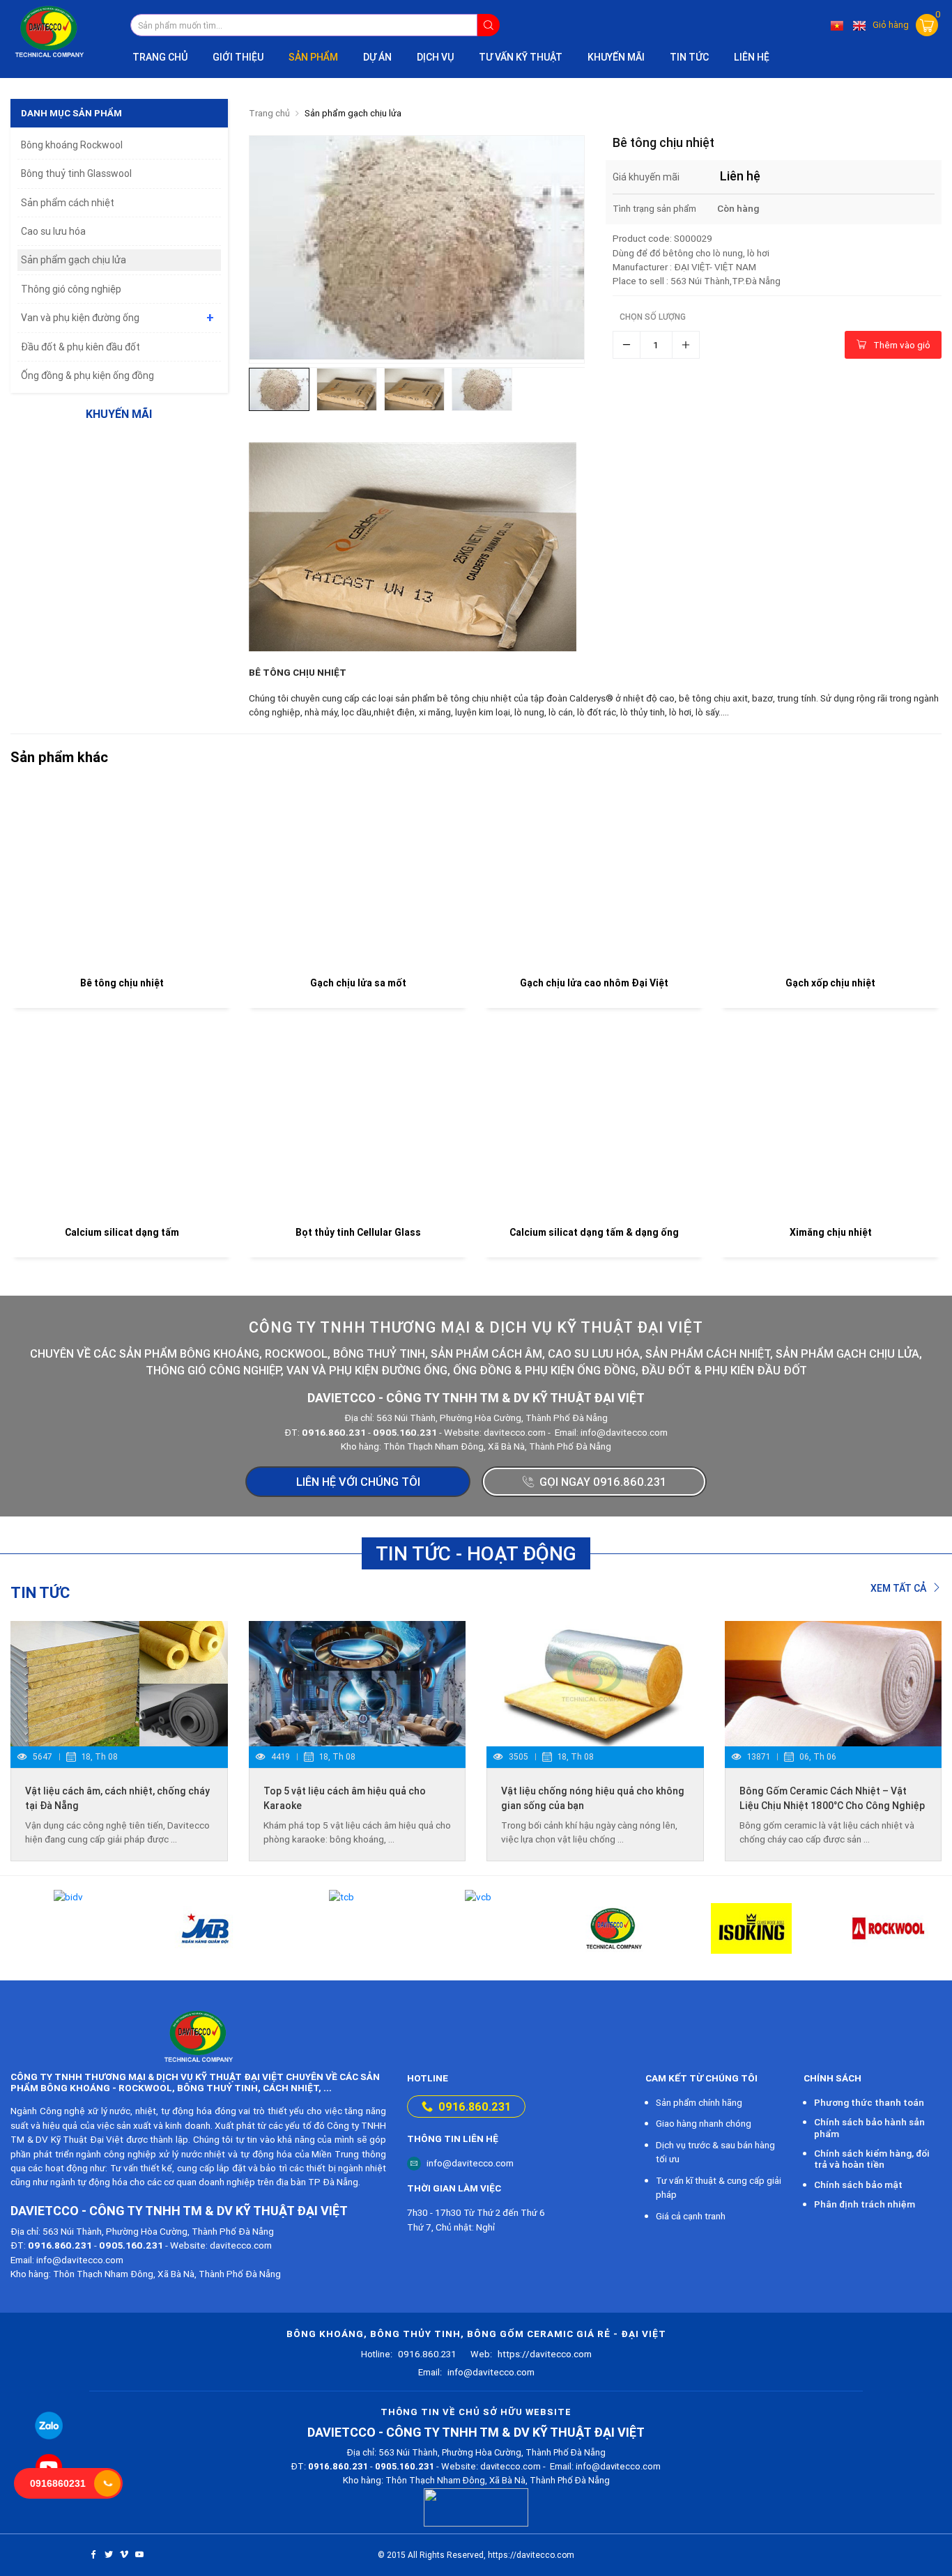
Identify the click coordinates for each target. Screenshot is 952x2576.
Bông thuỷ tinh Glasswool (76, 173)
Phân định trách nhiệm (865, 2204)
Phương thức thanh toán (869, 2102)
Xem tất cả (899, 1588)
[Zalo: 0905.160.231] (49, 2426)
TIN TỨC (689, 57)
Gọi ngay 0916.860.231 (603, 1482)
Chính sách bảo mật (858, 2185)
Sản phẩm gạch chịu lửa (353, 113)
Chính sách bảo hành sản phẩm (869, 2127)
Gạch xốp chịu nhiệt (830, 983)
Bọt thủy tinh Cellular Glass (358, 1232)
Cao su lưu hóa (53, 231)
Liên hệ (752, 57)
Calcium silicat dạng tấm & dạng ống (594, 1232)
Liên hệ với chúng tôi (358, 1482)
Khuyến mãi (616, 57)
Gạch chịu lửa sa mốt (358, 983)
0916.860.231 (475, 2106)
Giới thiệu (238, 57)
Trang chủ (160, 57)
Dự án (377, 57)
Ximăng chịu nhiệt (831, 1232)
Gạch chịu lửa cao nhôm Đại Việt (594, 983)
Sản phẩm (313, 57)
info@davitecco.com (470, 2163)
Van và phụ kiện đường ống (80, 318)
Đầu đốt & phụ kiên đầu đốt (80, 347)
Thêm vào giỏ (902, 345)
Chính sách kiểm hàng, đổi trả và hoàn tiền (872, 2159)
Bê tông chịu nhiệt (122, 983)
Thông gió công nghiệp (71, 289)
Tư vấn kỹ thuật (521, 57)
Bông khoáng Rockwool (72, 145)
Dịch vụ (435, 57)
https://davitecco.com (531, 2354)
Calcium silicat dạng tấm (122, 1232)
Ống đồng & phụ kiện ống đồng (87, 375)
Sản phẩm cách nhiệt (68, 203)
